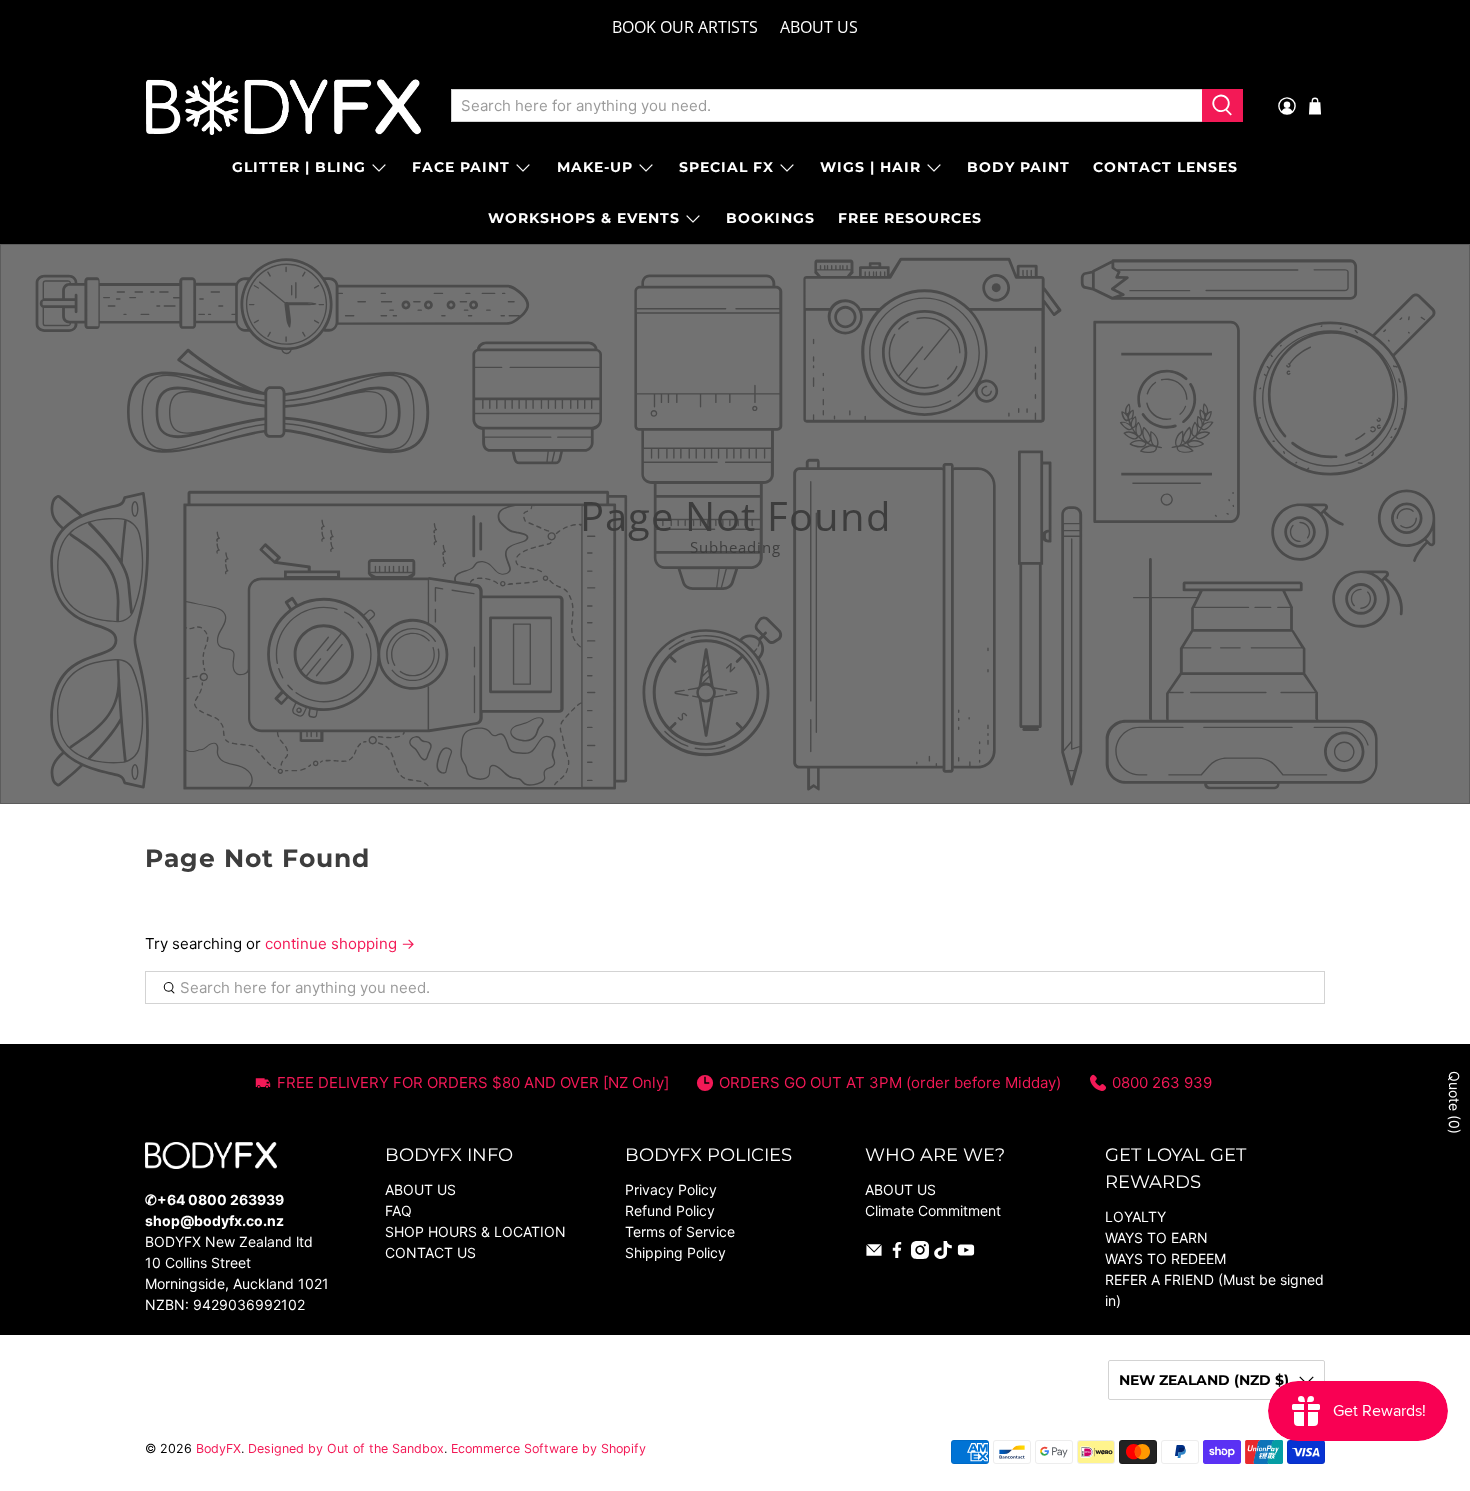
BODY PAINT (1018, 167)
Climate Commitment (933, 1210)
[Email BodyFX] (874, 1253)
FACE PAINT (461, 167)
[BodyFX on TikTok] (943, 1253)
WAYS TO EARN (1156, 1237)
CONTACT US (430, 1252)
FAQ (398, 1210)
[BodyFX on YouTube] (966, 1253)
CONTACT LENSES (1165, 167)
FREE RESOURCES (910, 218)
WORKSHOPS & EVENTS (584, 218)
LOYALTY (1135, 1216)
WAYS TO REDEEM (1165, 1258)
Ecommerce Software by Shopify (548, 1448)
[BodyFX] (283, 106)
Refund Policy (670, 1210)
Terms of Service (680, 1231)
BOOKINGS (770, 218)
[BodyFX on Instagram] (920, 1253)
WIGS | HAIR (870, 167)
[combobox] (826, 106)
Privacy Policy (671, 1189)
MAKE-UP (595, 167)
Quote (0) (1454, 1102)
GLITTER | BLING (299, 167)
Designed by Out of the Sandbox (346, 1448)
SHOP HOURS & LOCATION (475, 1231)
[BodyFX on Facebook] (897, 1253)
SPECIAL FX (726, 167)
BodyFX (218, 1448)
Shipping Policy (675, 1252)
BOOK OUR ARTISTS (685, 27)
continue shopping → (340, 943)
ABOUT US (819, 27)
